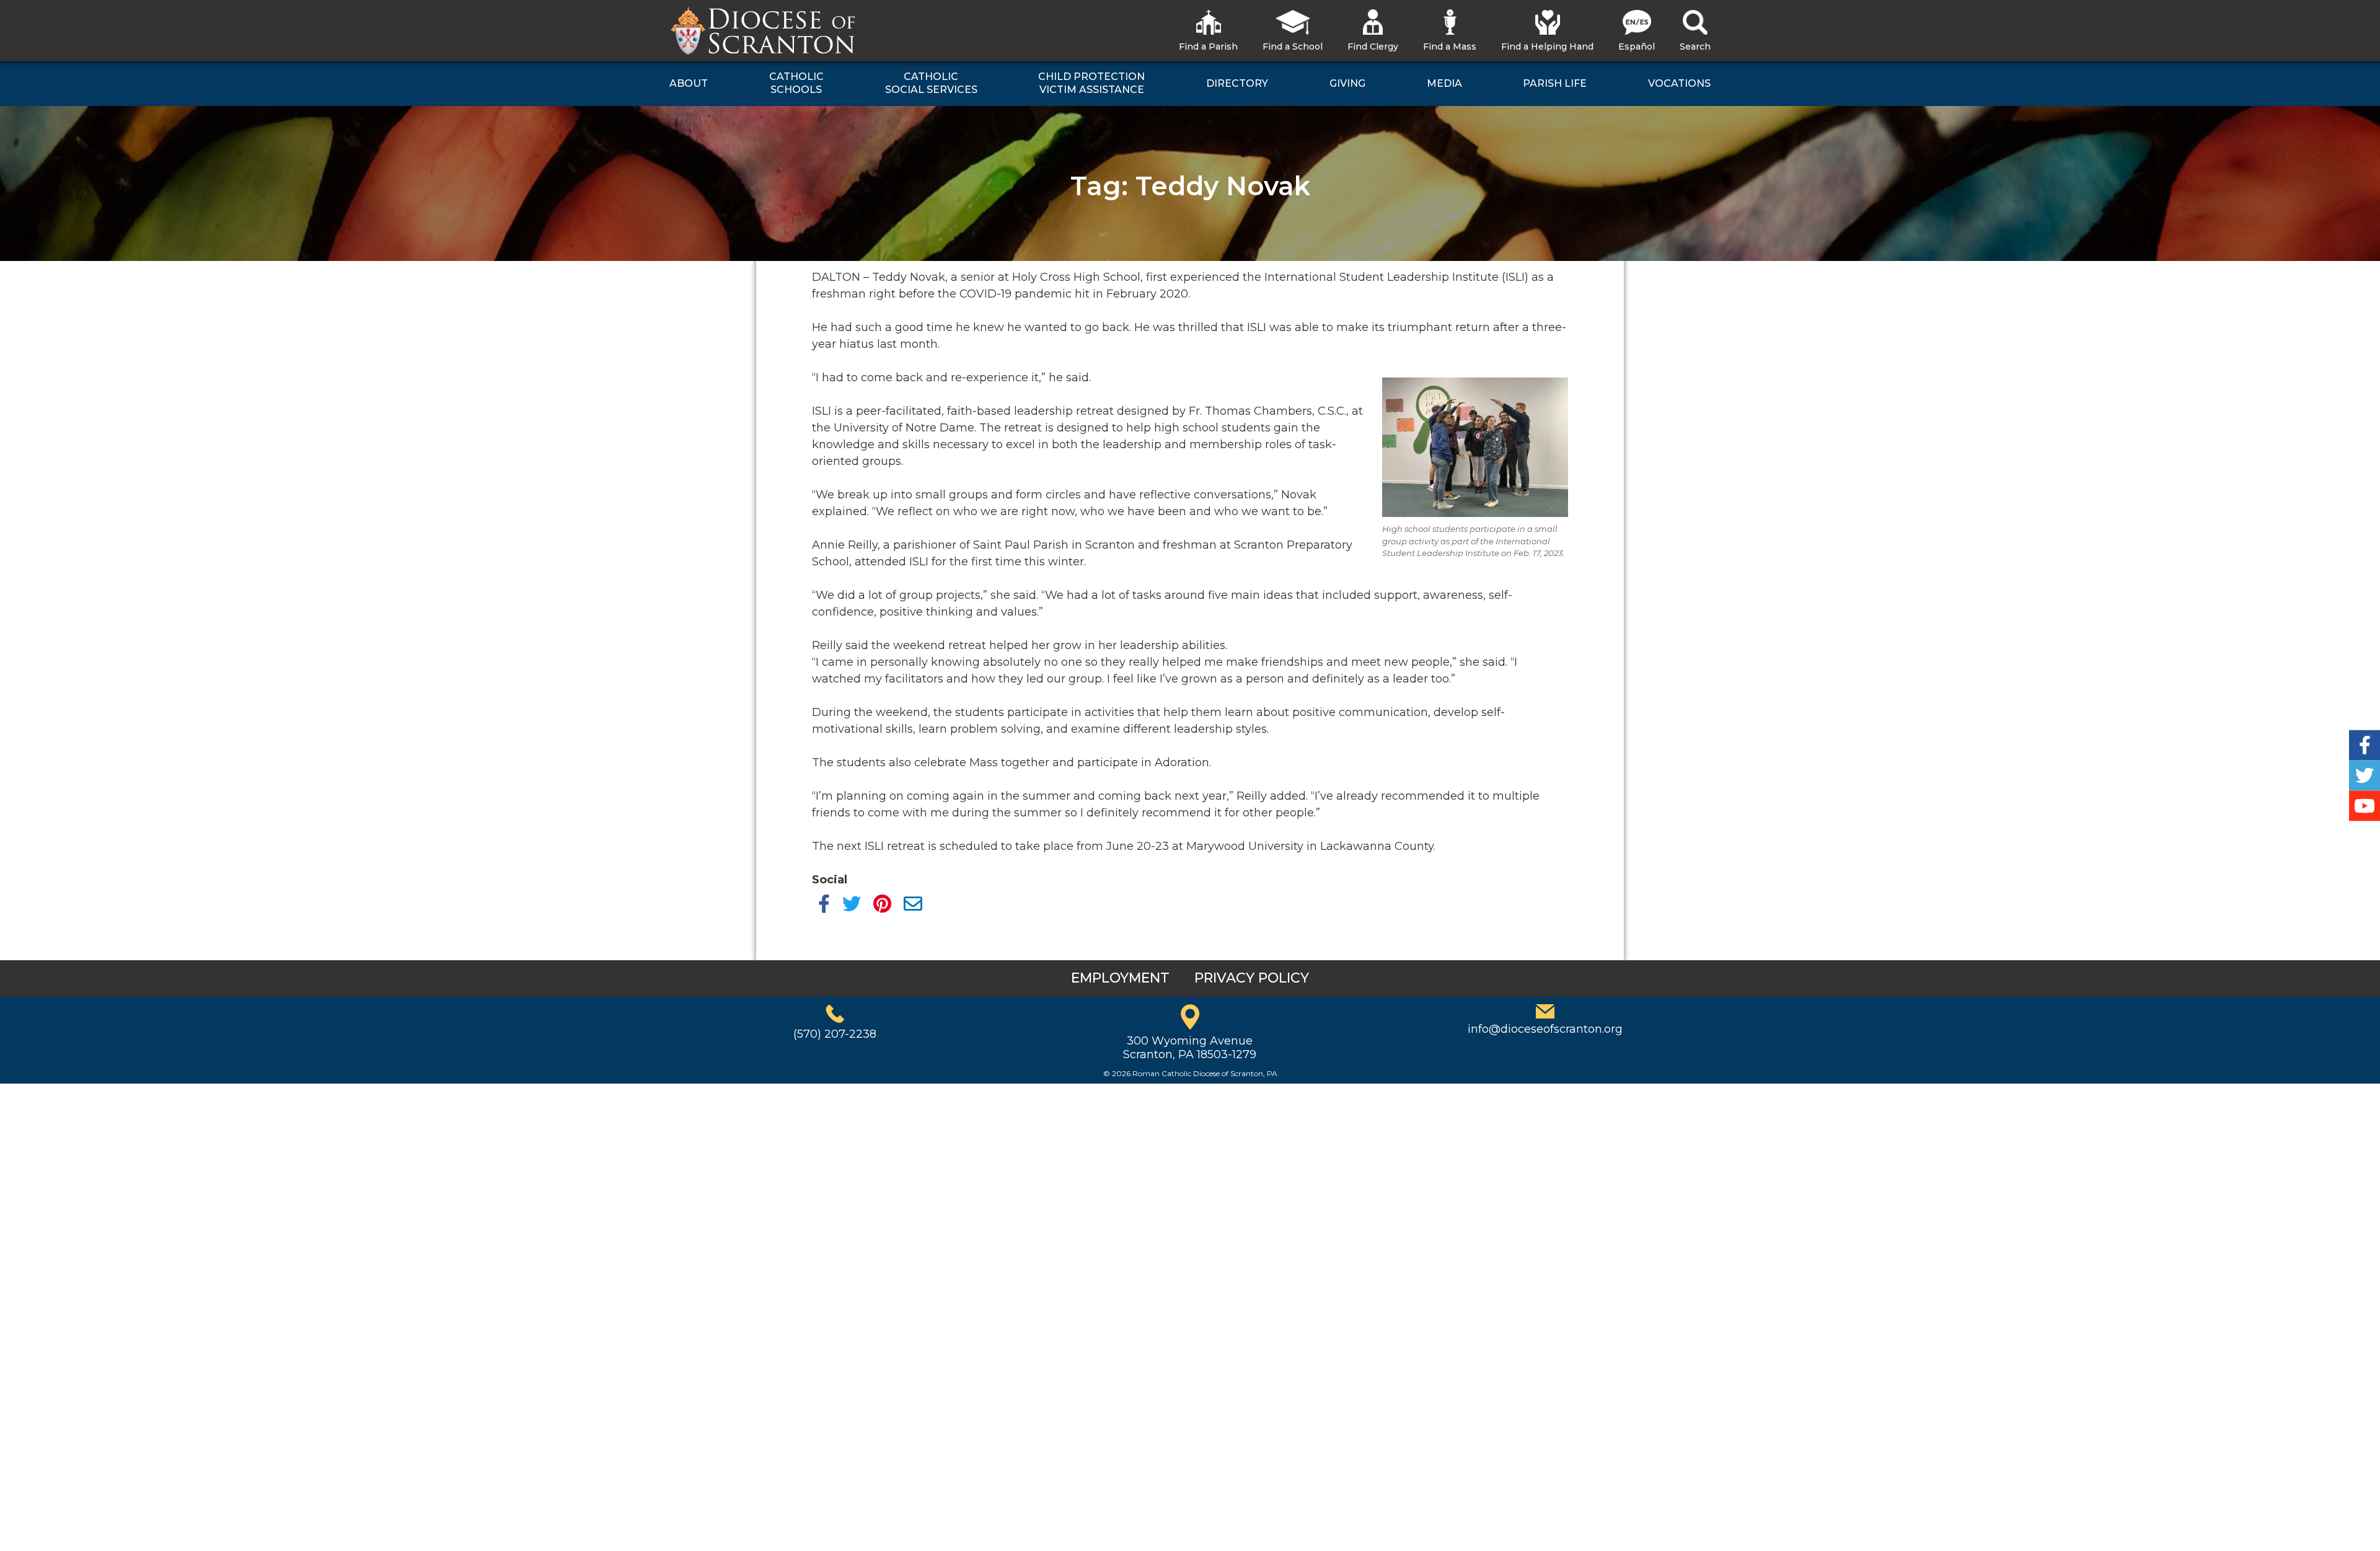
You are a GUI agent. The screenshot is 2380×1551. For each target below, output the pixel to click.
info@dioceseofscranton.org (1545, 1029)
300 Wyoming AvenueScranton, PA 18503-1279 (1190, 1048)
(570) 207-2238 (835, 1034)
